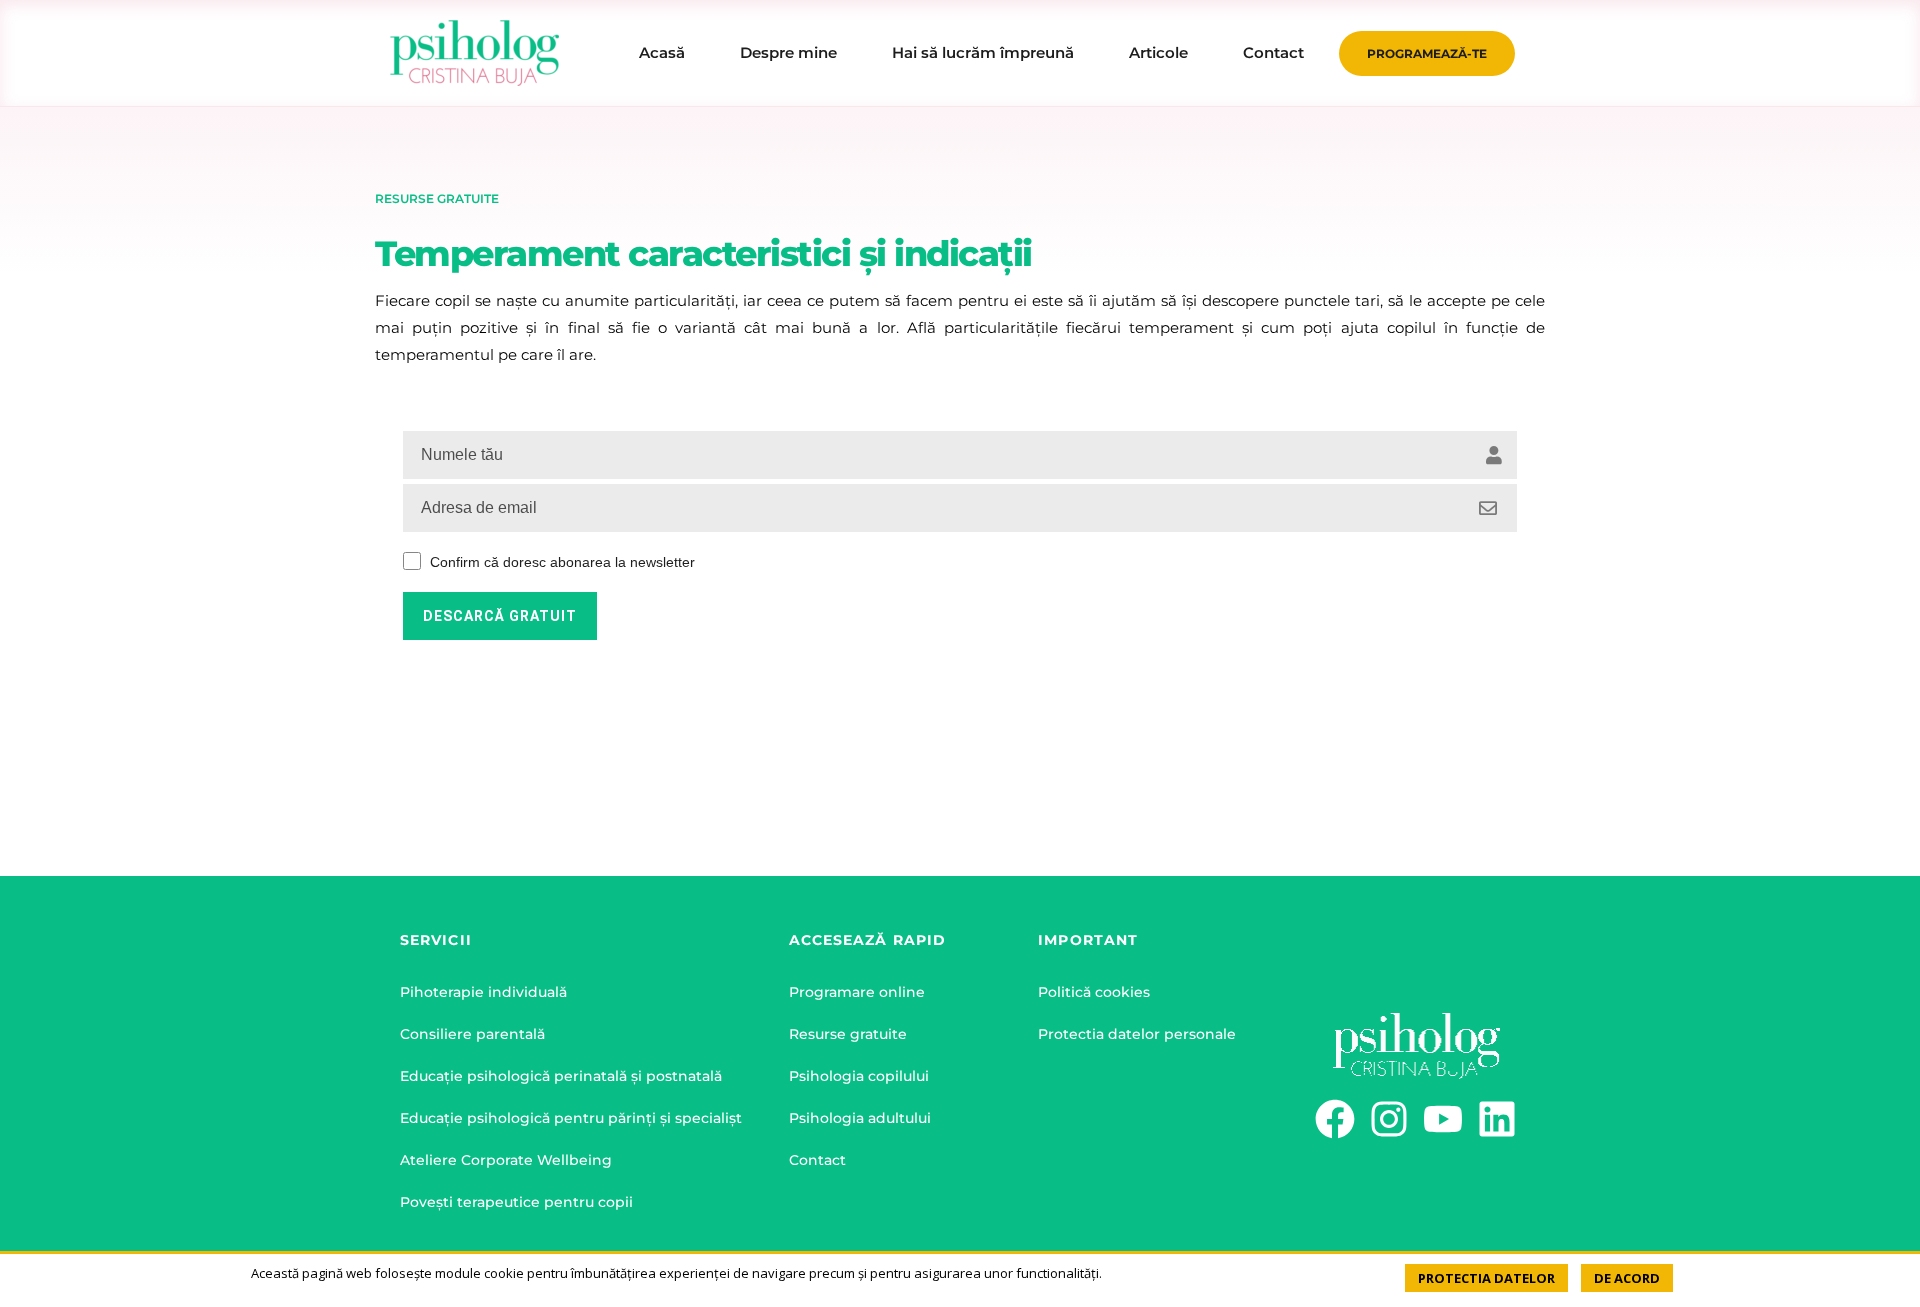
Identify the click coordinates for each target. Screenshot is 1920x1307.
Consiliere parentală (472, 1034)
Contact (817, 1160)
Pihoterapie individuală (483, 992)
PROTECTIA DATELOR (1486, 1278)
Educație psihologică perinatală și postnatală (561, 1076)
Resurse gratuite (848, 1034)
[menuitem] (662, 53)
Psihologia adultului (860, 1118)
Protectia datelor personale (1137, 1034)
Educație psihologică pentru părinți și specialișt (571, 1118)
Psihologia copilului (859, 1076)
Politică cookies (1094, 992)
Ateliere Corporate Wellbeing (506, 1160)
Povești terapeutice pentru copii (516, 1202)
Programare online (857, 992)
